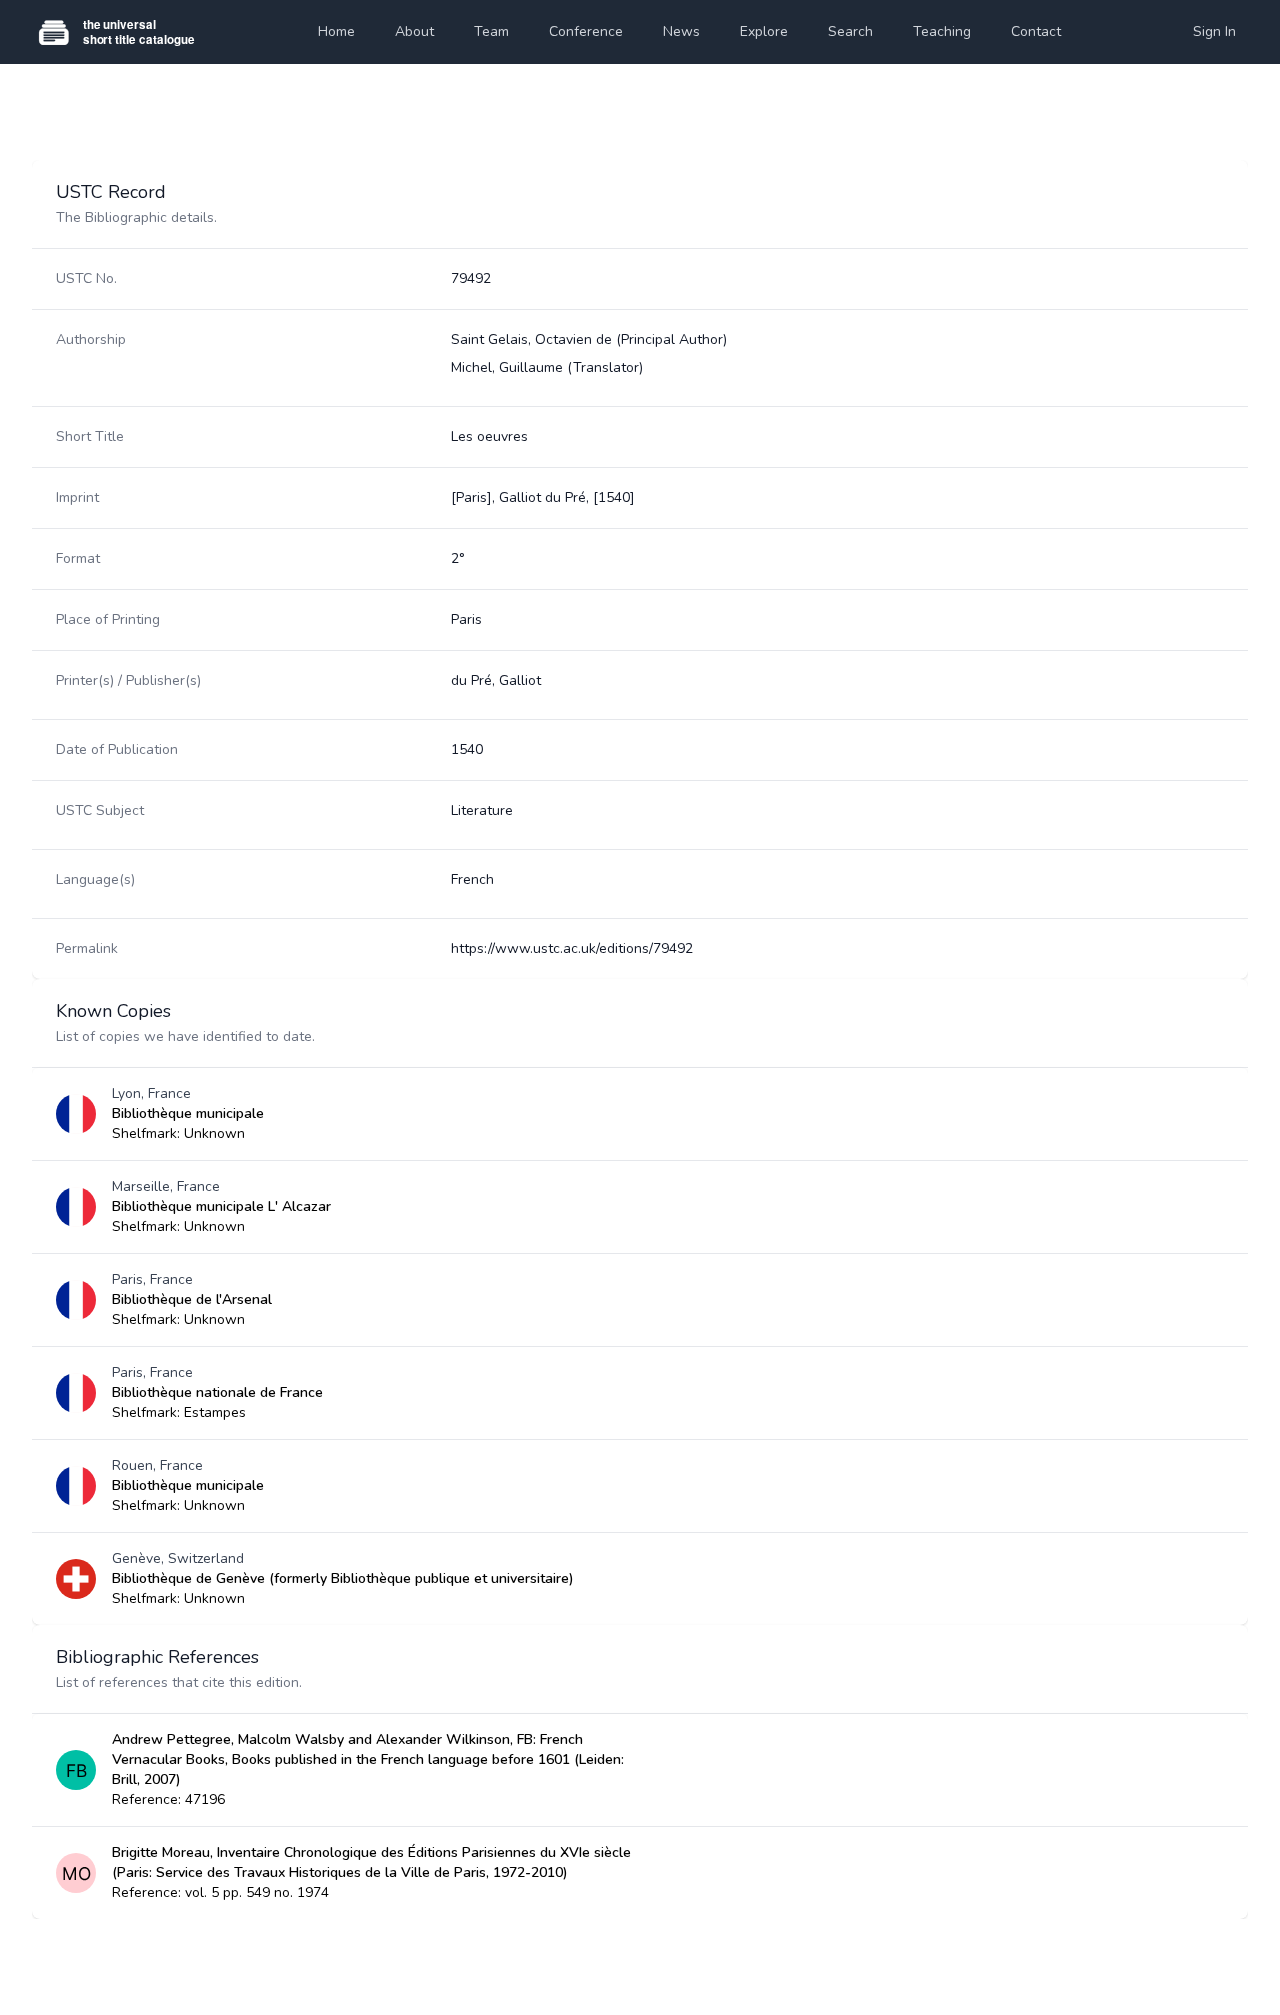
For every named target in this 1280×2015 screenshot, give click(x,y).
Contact (1036, 31)
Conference (586, 31)
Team (491, 31)
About (414, 31)
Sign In (1214, 31)
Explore (764, 31)
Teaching (942, 31)
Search (850, 31)
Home (336, 31)
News (681, 31)
